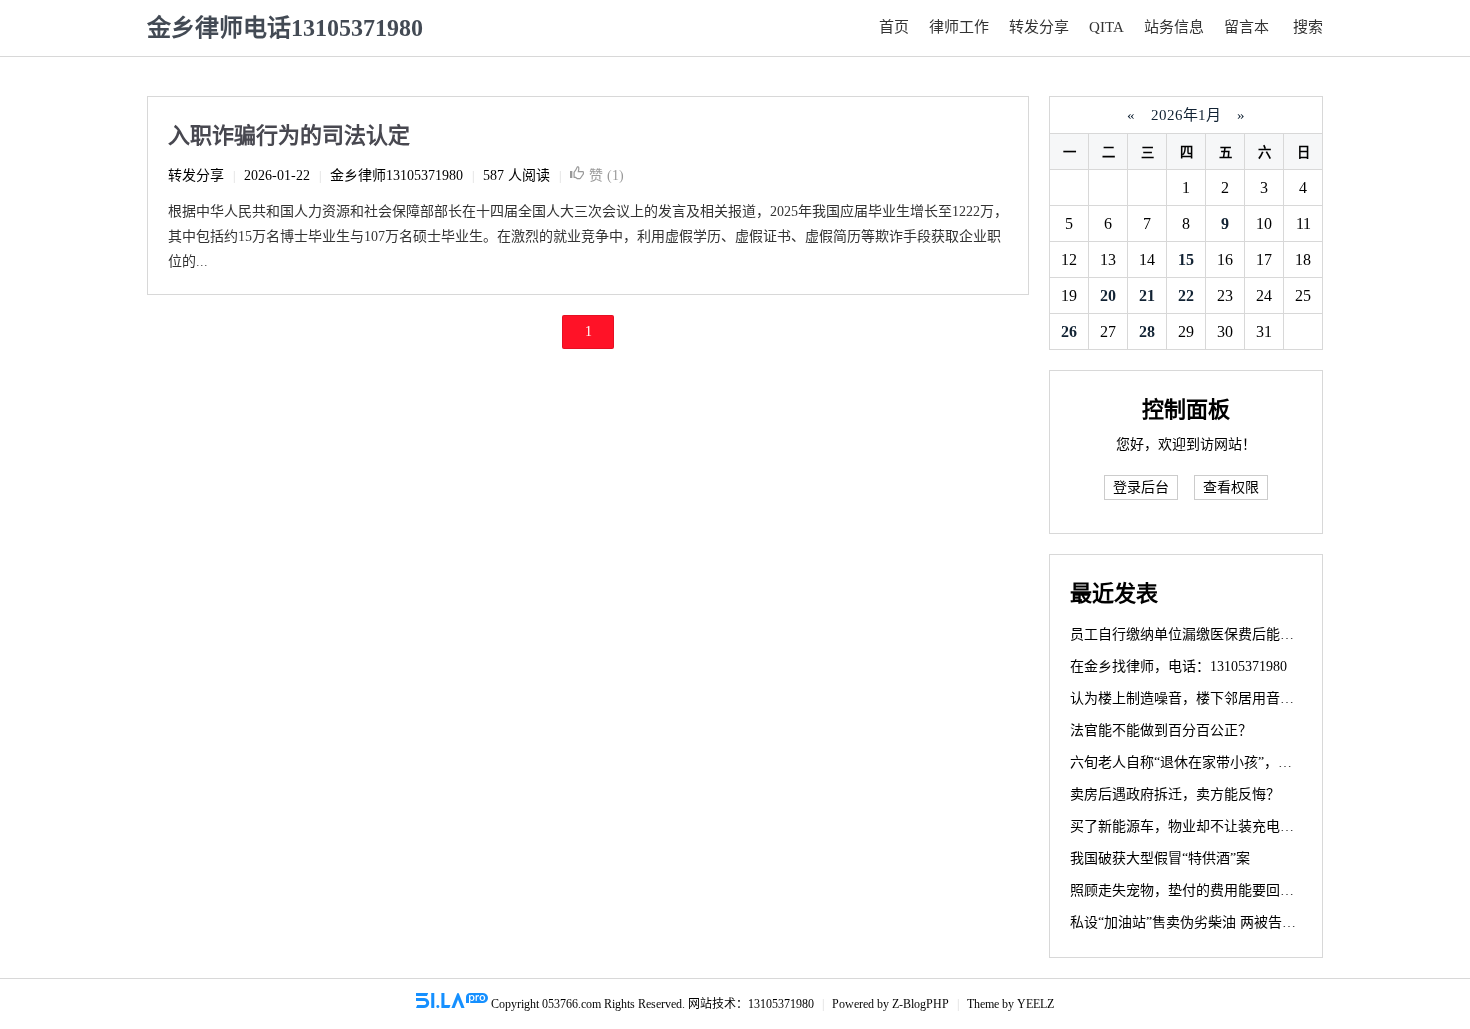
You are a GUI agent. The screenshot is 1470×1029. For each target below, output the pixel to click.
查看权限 (1231, 487)
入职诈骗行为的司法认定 (289, 135)
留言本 (1246, 27)
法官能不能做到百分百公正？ (1161, 730)
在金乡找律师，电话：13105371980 (1178, 666)
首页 (894, 27)
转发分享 (1039, 27)
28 (1147, 331)
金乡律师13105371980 (396, 175)
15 (1186, 259)
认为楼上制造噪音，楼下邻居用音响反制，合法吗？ (1231, 698)
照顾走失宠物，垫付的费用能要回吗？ (1189, 890)
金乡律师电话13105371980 (285, 28)
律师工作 (959, 27)
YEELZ (1035, 1004)
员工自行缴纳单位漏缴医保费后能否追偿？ (1203, 634)
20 (1108, 295)
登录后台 (1141, 487)
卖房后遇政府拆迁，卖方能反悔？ (1175, 794)
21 (1147, 295)
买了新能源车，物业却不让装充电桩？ (1189, 826)
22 (1186, 295)
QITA (1106, 27)
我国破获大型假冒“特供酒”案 (1160, 858)
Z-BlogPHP (920, 1004)
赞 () (606, 175)
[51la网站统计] (452, 1004)
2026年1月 (1186, 115)
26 (1069, 331)
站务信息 (1174, 27)
